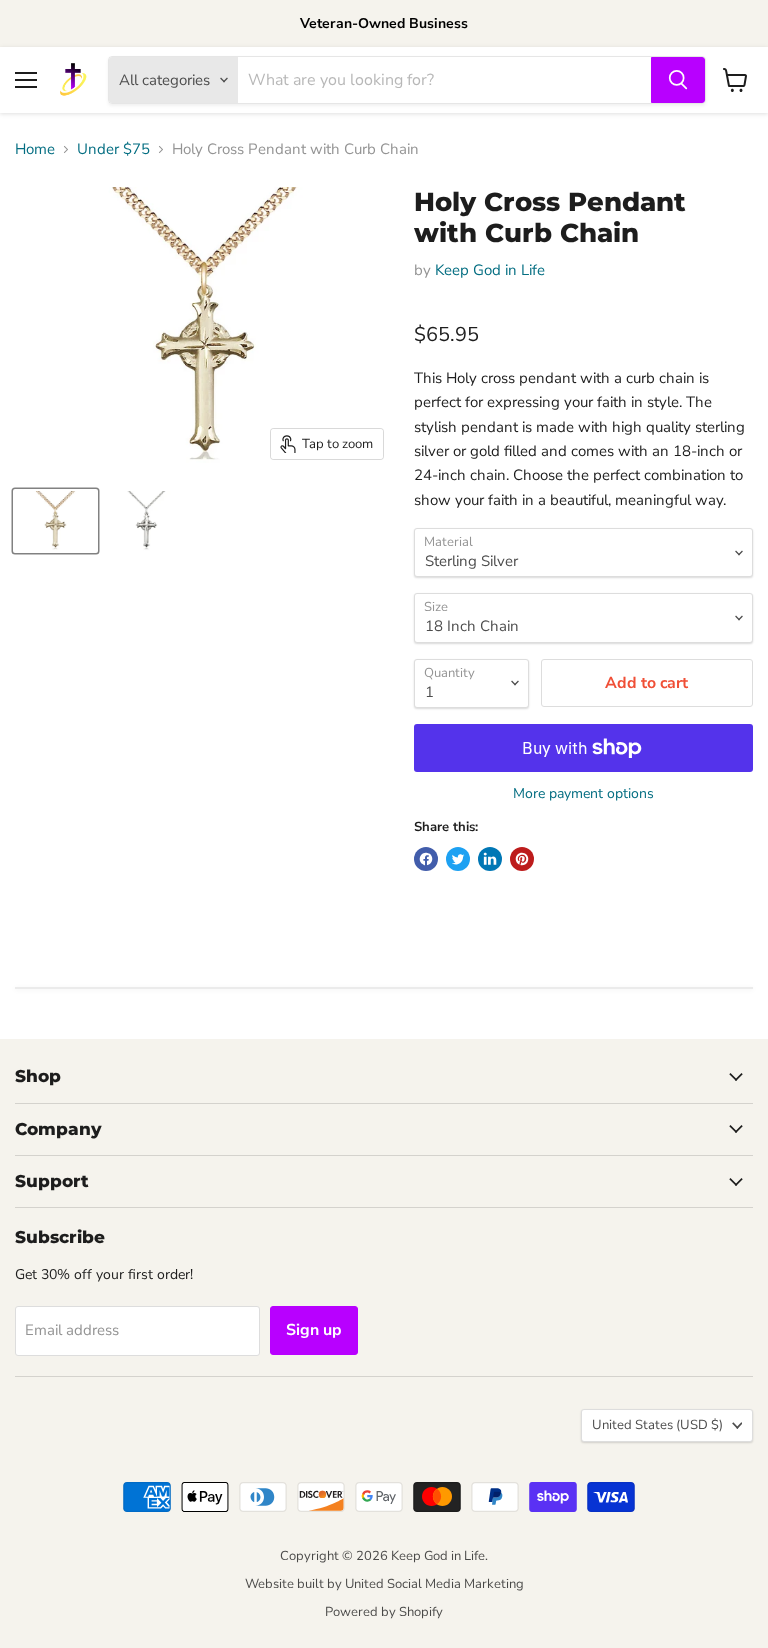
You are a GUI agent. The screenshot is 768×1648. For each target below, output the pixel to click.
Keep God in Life (490, 270)
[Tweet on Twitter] (458, 859)
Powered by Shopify (384, 1612)
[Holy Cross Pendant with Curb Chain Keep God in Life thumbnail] (55, 521)
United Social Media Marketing (434, 1584)
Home (35, 149)
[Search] (678, 80)
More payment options (583, 794)
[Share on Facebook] (426, 859)
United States (657, 1425)
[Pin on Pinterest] (522, 859)
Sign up (314, 1330)
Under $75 (113, 149)
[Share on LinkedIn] (490, 859)
